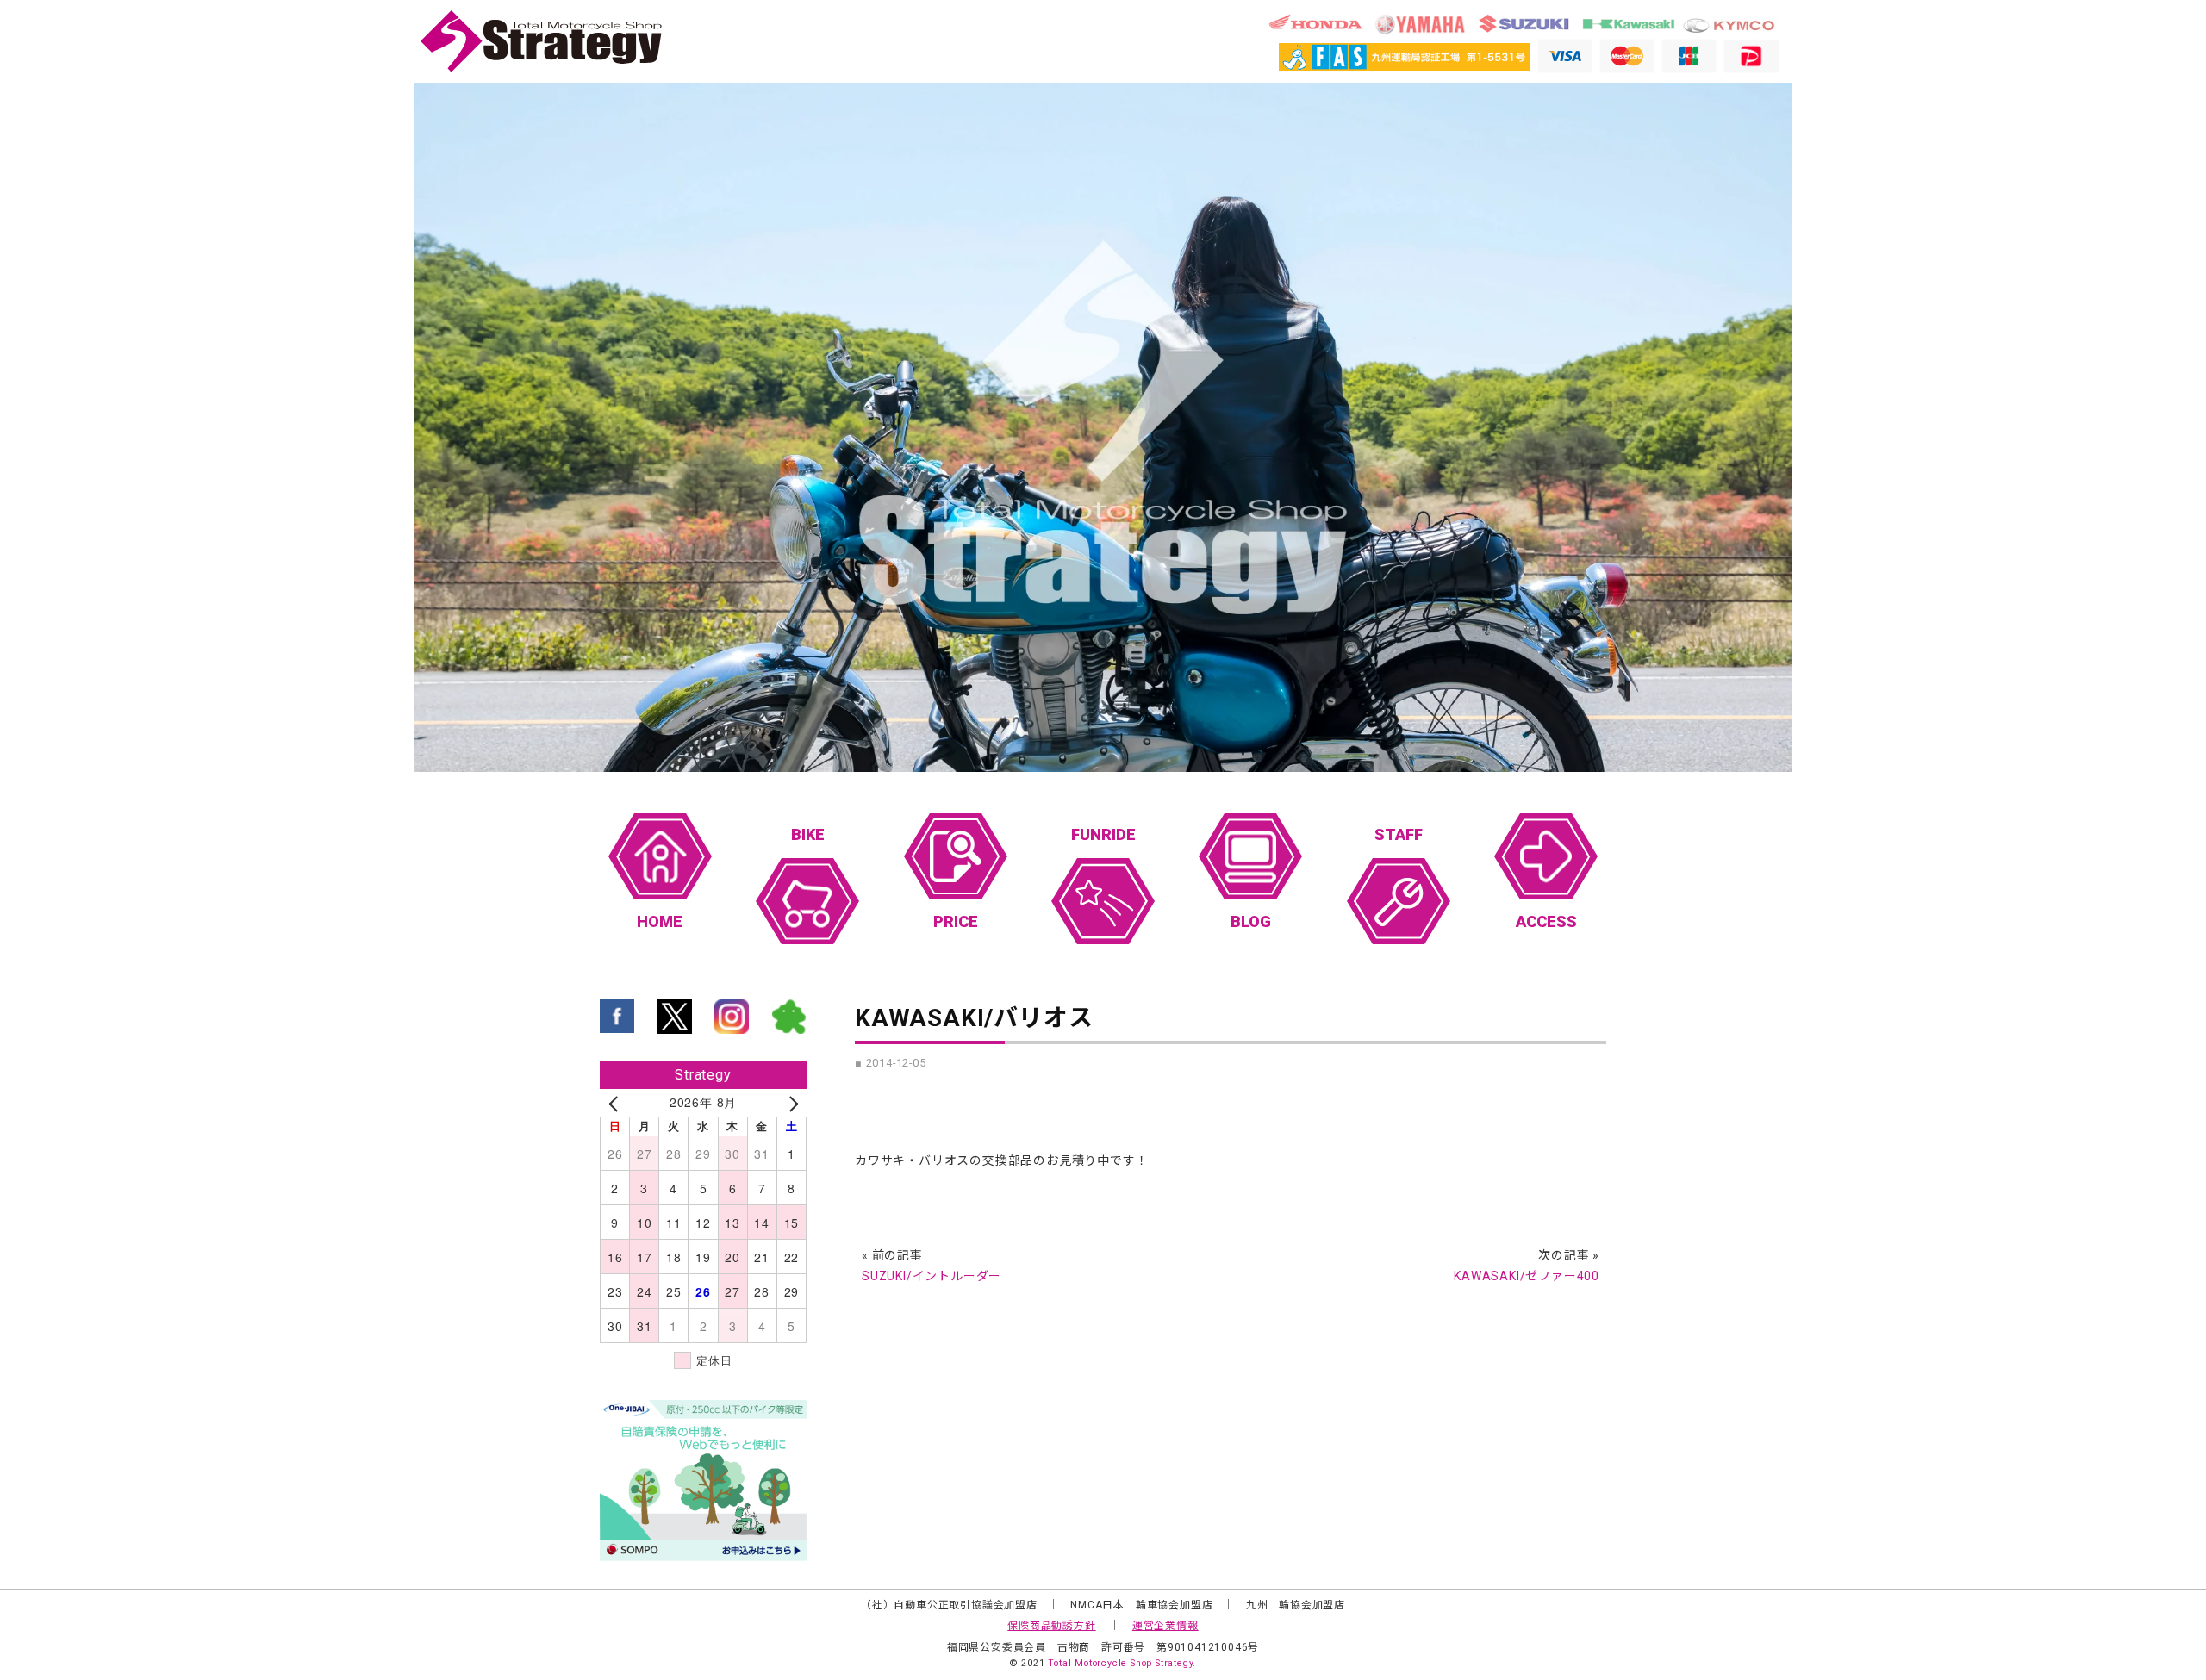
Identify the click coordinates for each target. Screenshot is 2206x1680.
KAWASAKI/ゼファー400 (1527, 1276)
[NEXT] (790, 1103)
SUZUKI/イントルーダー (932, 1276)
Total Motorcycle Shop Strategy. (1122, 1663)
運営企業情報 (1165, 1626)
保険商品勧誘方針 (1051, 1626)
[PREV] (616, 1103)
